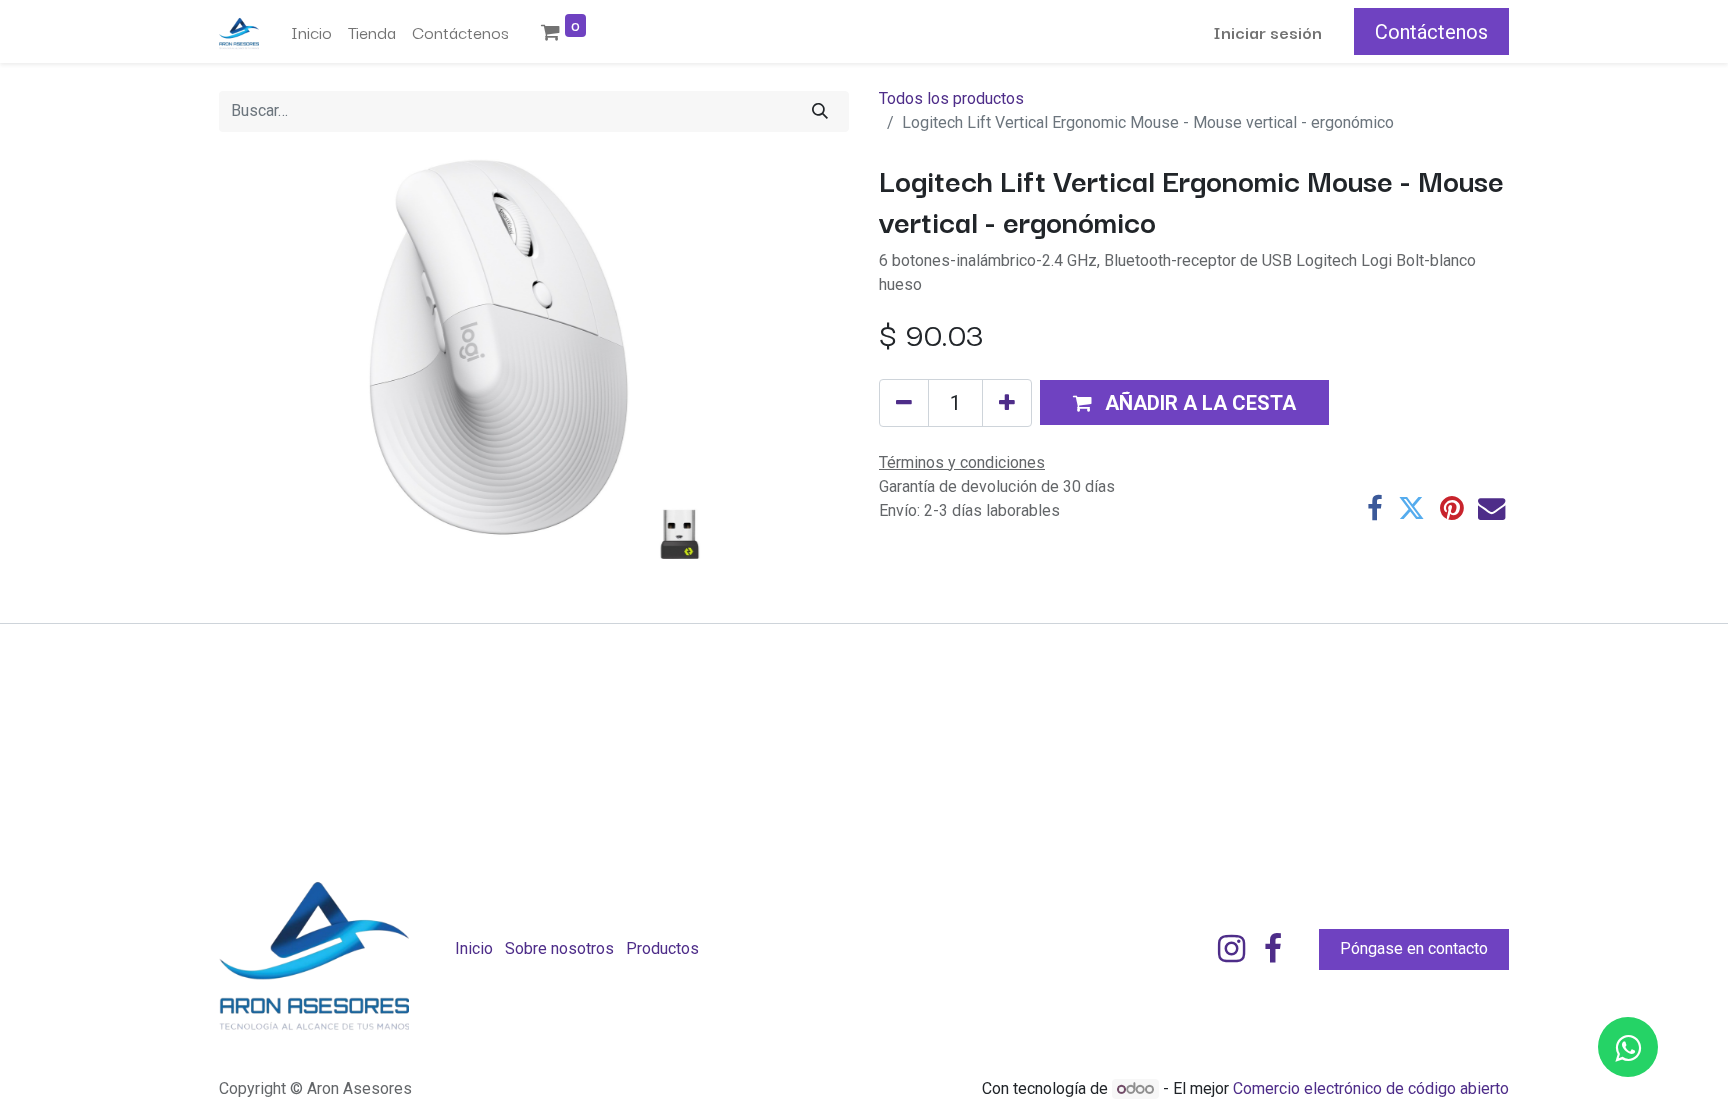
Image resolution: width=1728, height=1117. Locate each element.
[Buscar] (820, 111)
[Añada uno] (1007, 403)
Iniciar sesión (1267, 31)
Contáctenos (1431, 32)
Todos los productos (951, 98)
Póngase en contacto (1414, 948)
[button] (1184, 402)
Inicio (474, 948)
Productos (662, 948)
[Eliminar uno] (904, 403)
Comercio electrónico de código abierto (1371, 1088)
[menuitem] (311, 32)
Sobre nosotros (559, 948)
